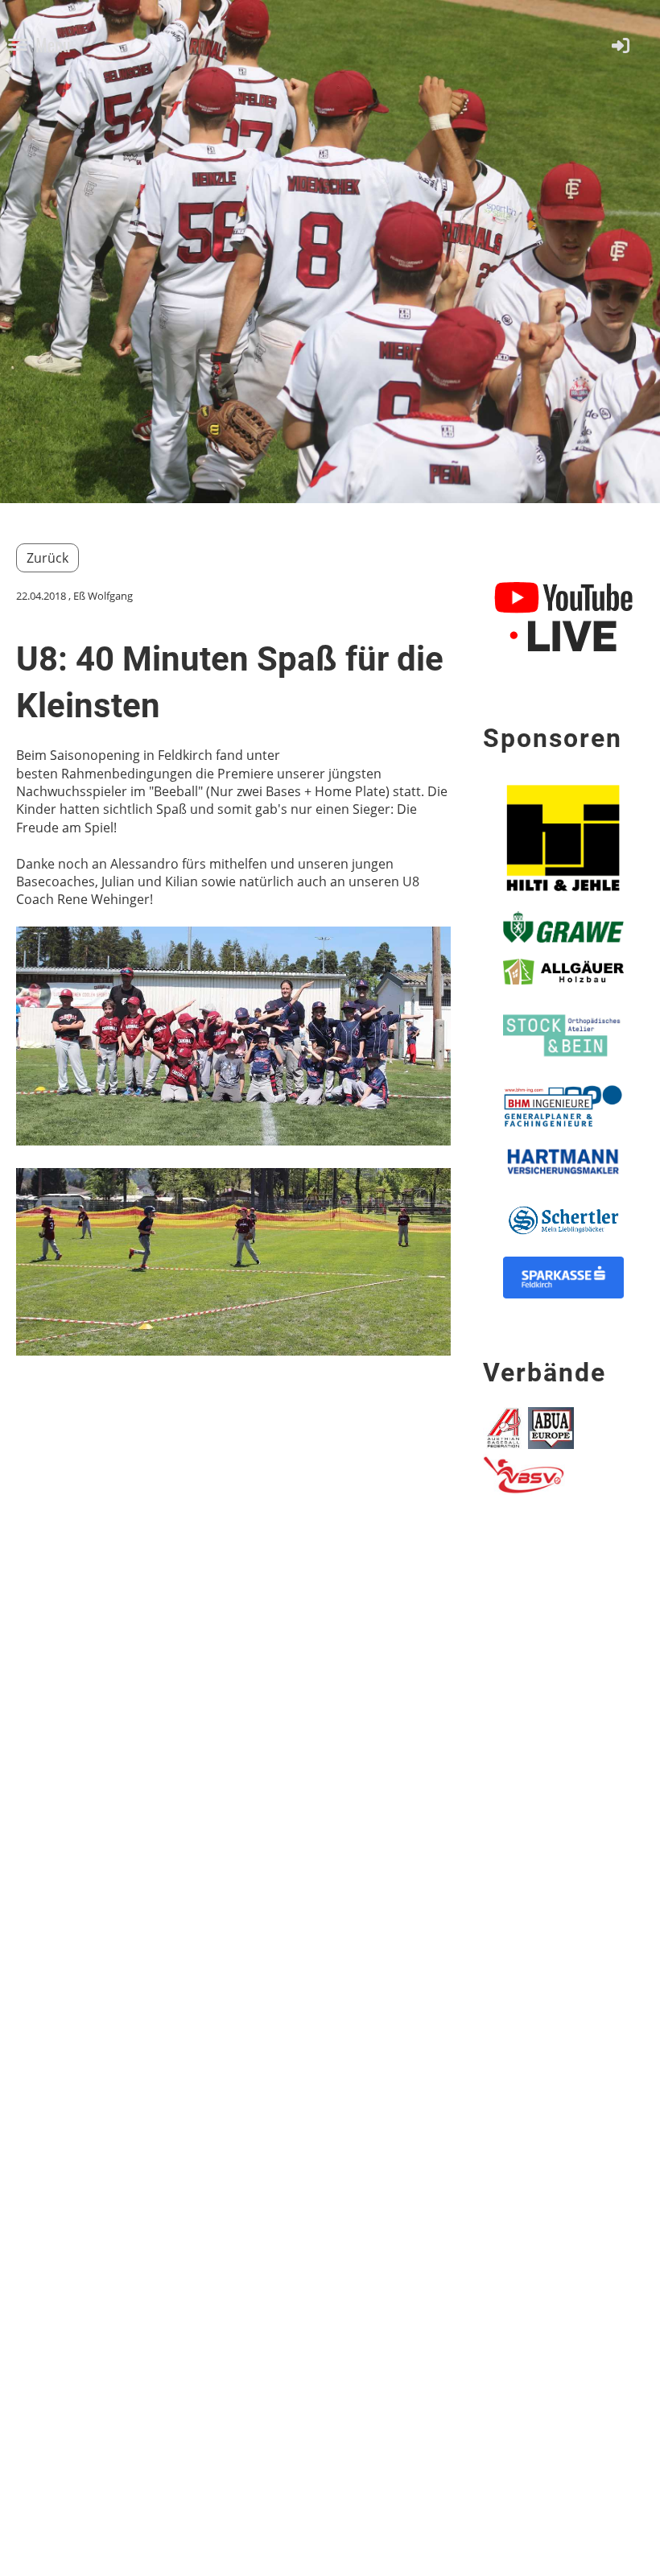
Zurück (47, 558)
